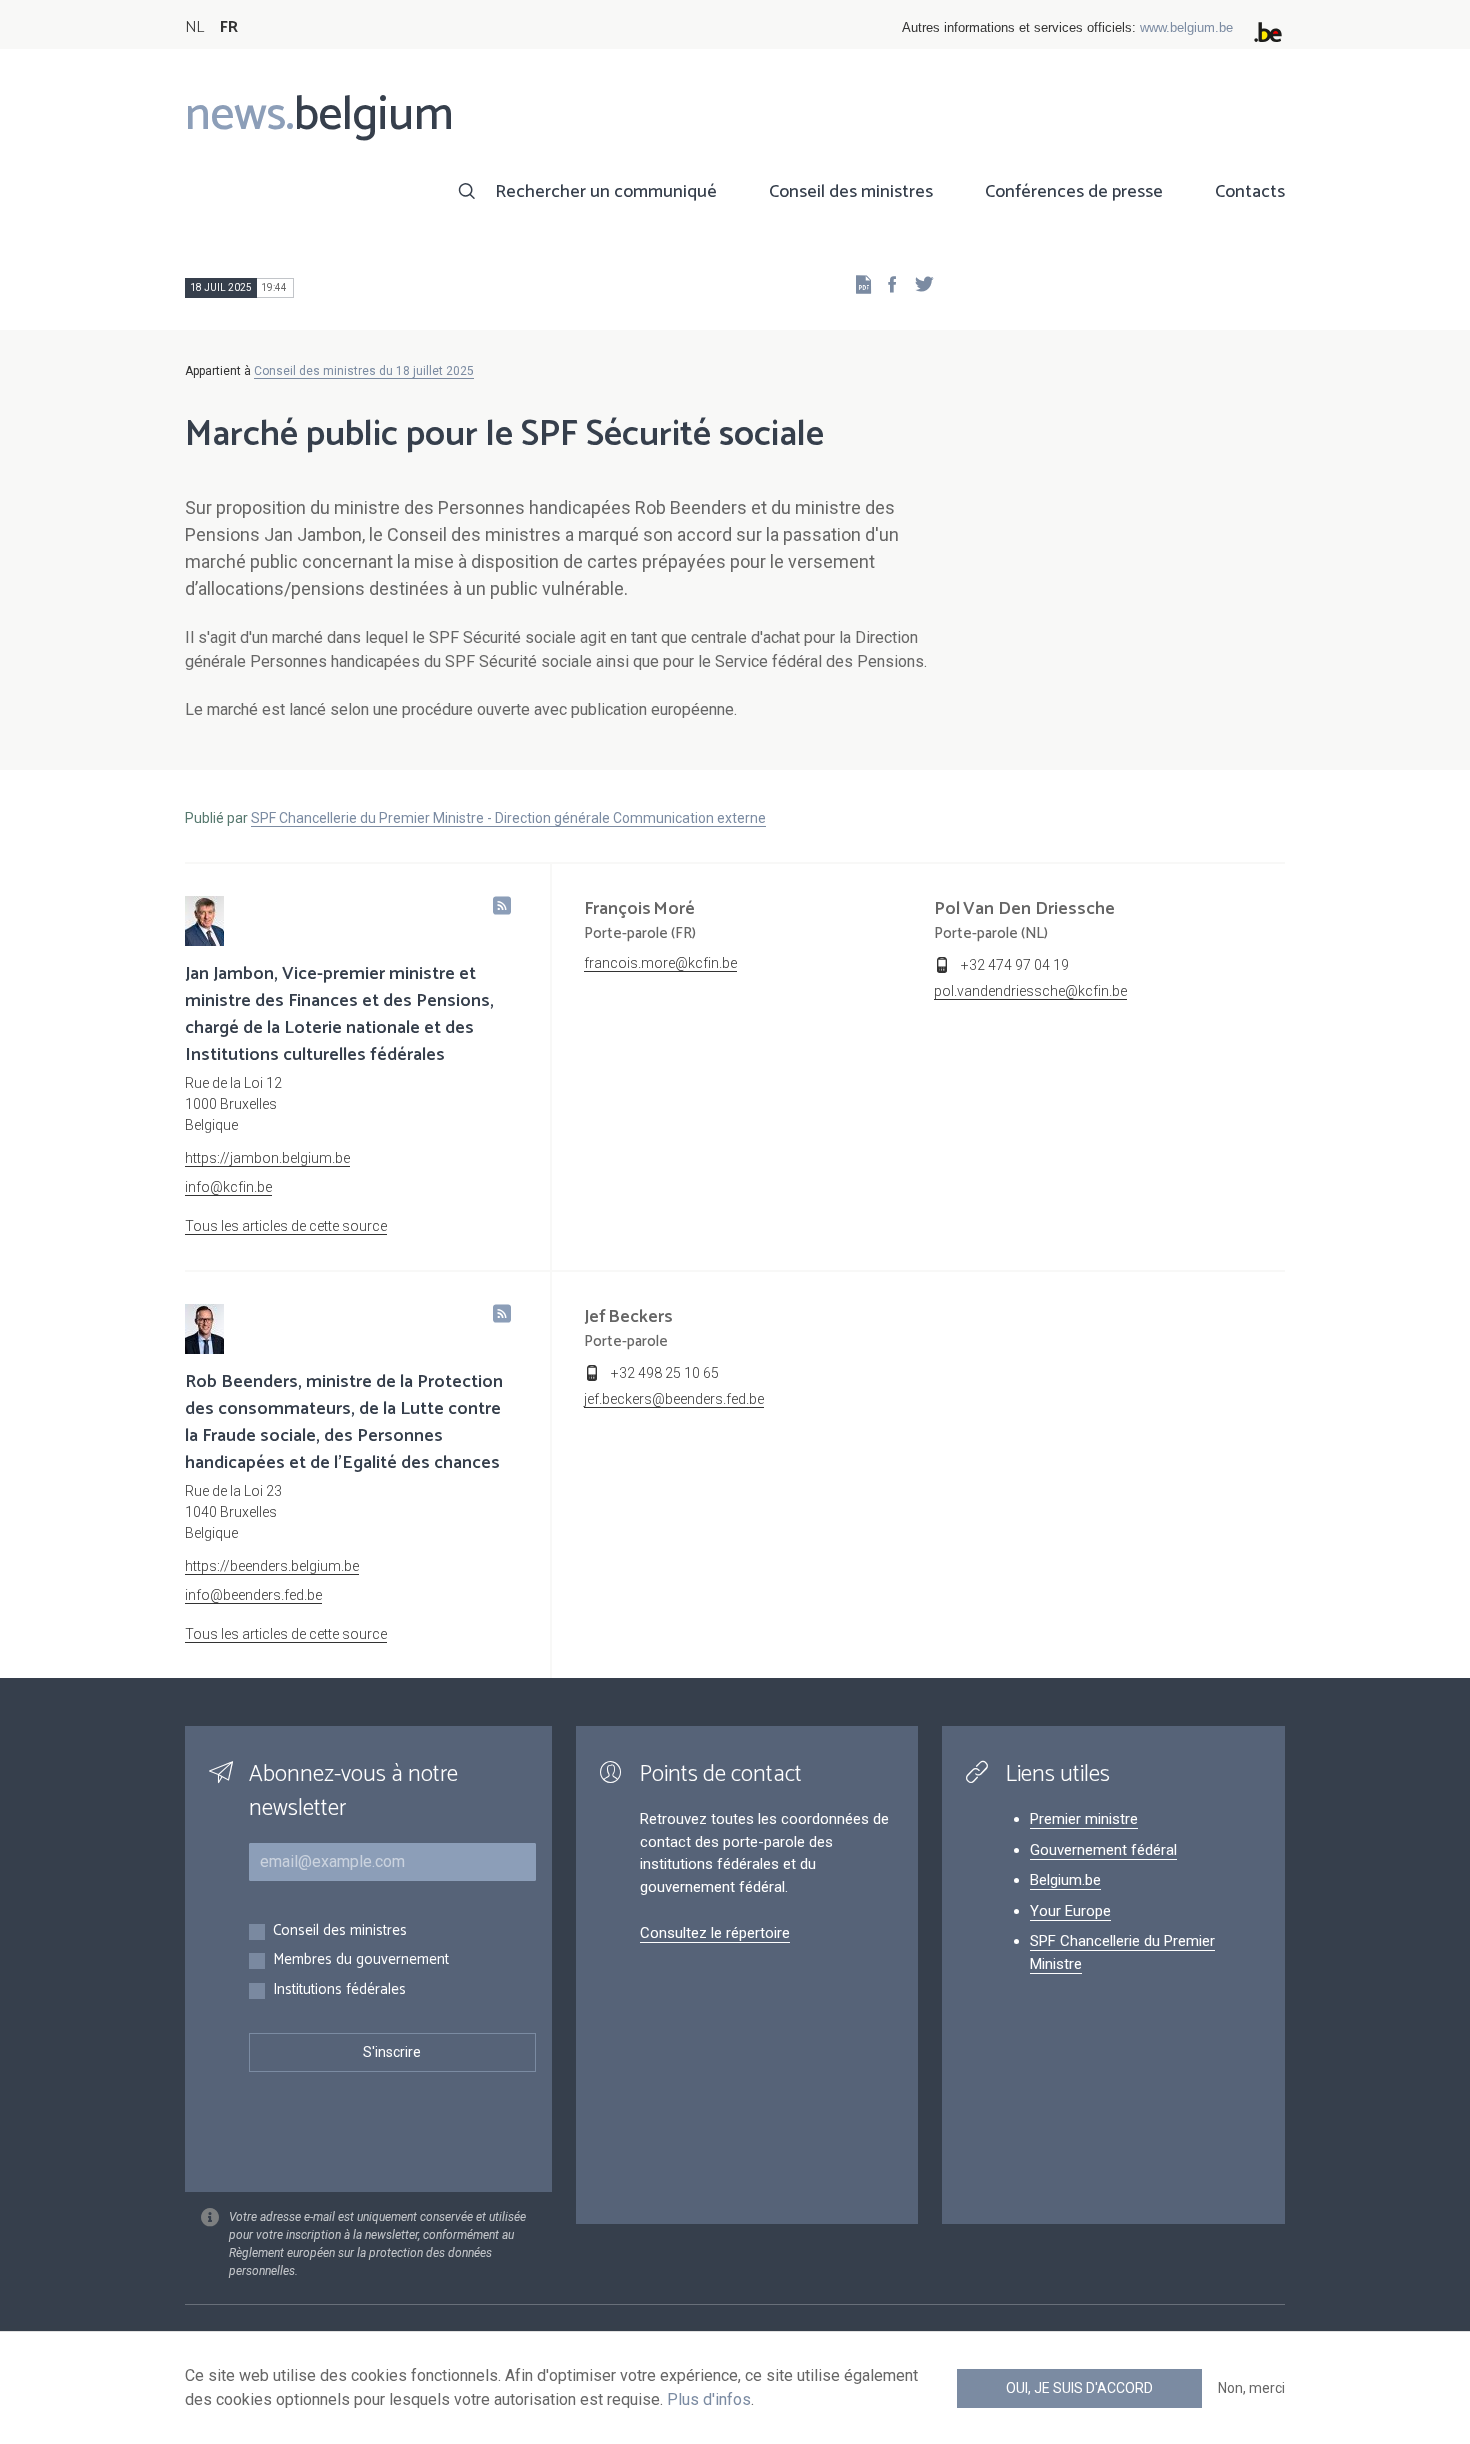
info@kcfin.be (228, 1187)
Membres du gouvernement (361, 1960)
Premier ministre (1084, 1819)
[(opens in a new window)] (886, 283)
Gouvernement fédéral (1103, 1850)
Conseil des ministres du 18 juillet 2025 (364, 371)
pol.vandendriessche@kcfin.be (1030, 991)
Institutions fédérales (339, 1990)
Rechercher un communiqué (606, 192)
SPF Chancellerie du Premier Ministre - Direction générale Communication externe (508, 818)
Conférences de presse (1074, 192)
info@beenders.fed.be (253, 1595)
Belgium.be (1065, 1880)
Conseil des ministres (851, 192)
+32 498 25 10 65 (665, 1373)
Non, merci (1251, 2388)
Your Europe (1070, 1911)
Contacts (1250, 192)
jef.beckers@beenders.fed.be (674, 1399)
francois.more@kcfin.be (660, 963)
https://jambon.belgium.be (267, 1158)
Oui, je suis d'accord (1079, 2388)
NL (194, 27)
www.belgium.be (1186, 27)
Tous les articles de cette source (286, 1226)
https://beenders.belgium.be (272, 1566)
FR (229, 27)
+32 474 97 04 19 (1015, 965)
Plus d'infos (709, 2399)
